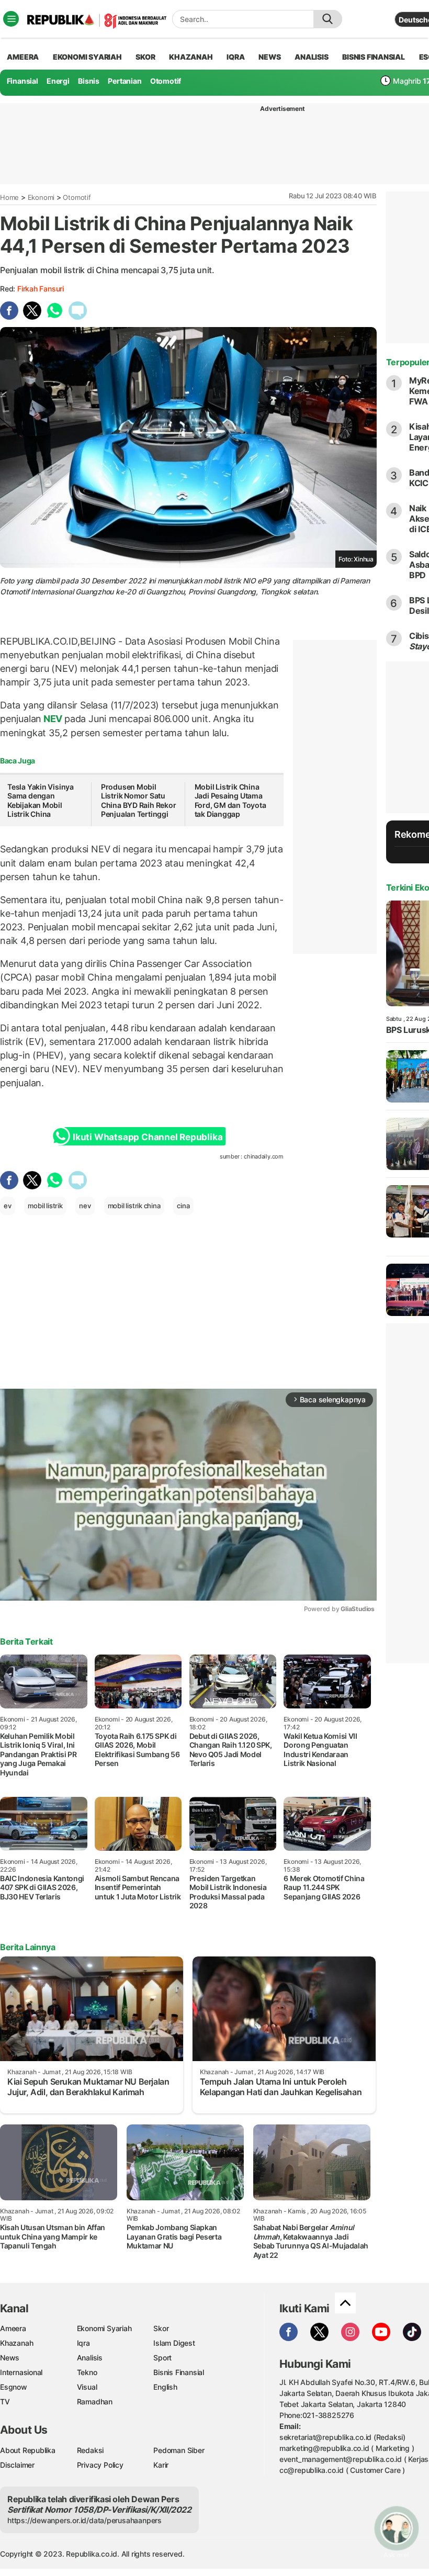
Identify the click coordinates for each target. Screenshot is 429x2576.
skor (145, 57)
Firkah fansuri (41, 289)
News (10, 2358)
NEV (53, 719)
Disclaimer (17, 2465)
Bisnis (89, 81)
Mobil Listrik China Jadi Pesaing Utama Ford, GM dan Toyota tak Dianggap (230, 801)
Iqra (83, 2343)
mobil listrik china (134, 1206)
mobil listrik (45, 1206)
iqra (235, 57)
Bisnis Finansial (374, 57)
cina (183, 1206)
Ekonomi (41, 197)
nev (85, 1206)
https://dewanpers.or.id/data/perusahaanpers (84, 2520)
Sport (162, 2358)
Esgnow (14, 2387)
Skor (161, 2328)
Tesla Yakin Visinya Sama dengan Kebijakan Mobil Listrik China (41, 801)
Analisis (90, 2358)
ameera (23, 57)
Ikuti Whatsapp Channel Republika (148, 1137)
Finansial (22, 81)
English (165, 2387)
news (269, 57)
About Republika (28, 2450)
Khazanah (16, 2343)
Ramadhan (95, 2401)
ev (8, 1206)
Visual (87, 2387)
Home (9, 197)
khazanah (191, 57)
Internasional (21, 2372)
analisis (311, 57)
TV (5, 2401)
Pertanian (125, 81)
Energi (58, 81)
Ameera (13, 2328)
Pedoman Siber (179, 2450)
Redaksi (91, 2450)
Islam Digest (174, 2343)
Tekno (87, 2372)
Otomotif (166, 81)
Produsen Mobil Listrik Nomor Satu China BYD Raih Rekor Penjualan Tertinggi (139, 801)
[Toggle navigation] (11, 19)
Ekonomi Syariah (87, 57)
